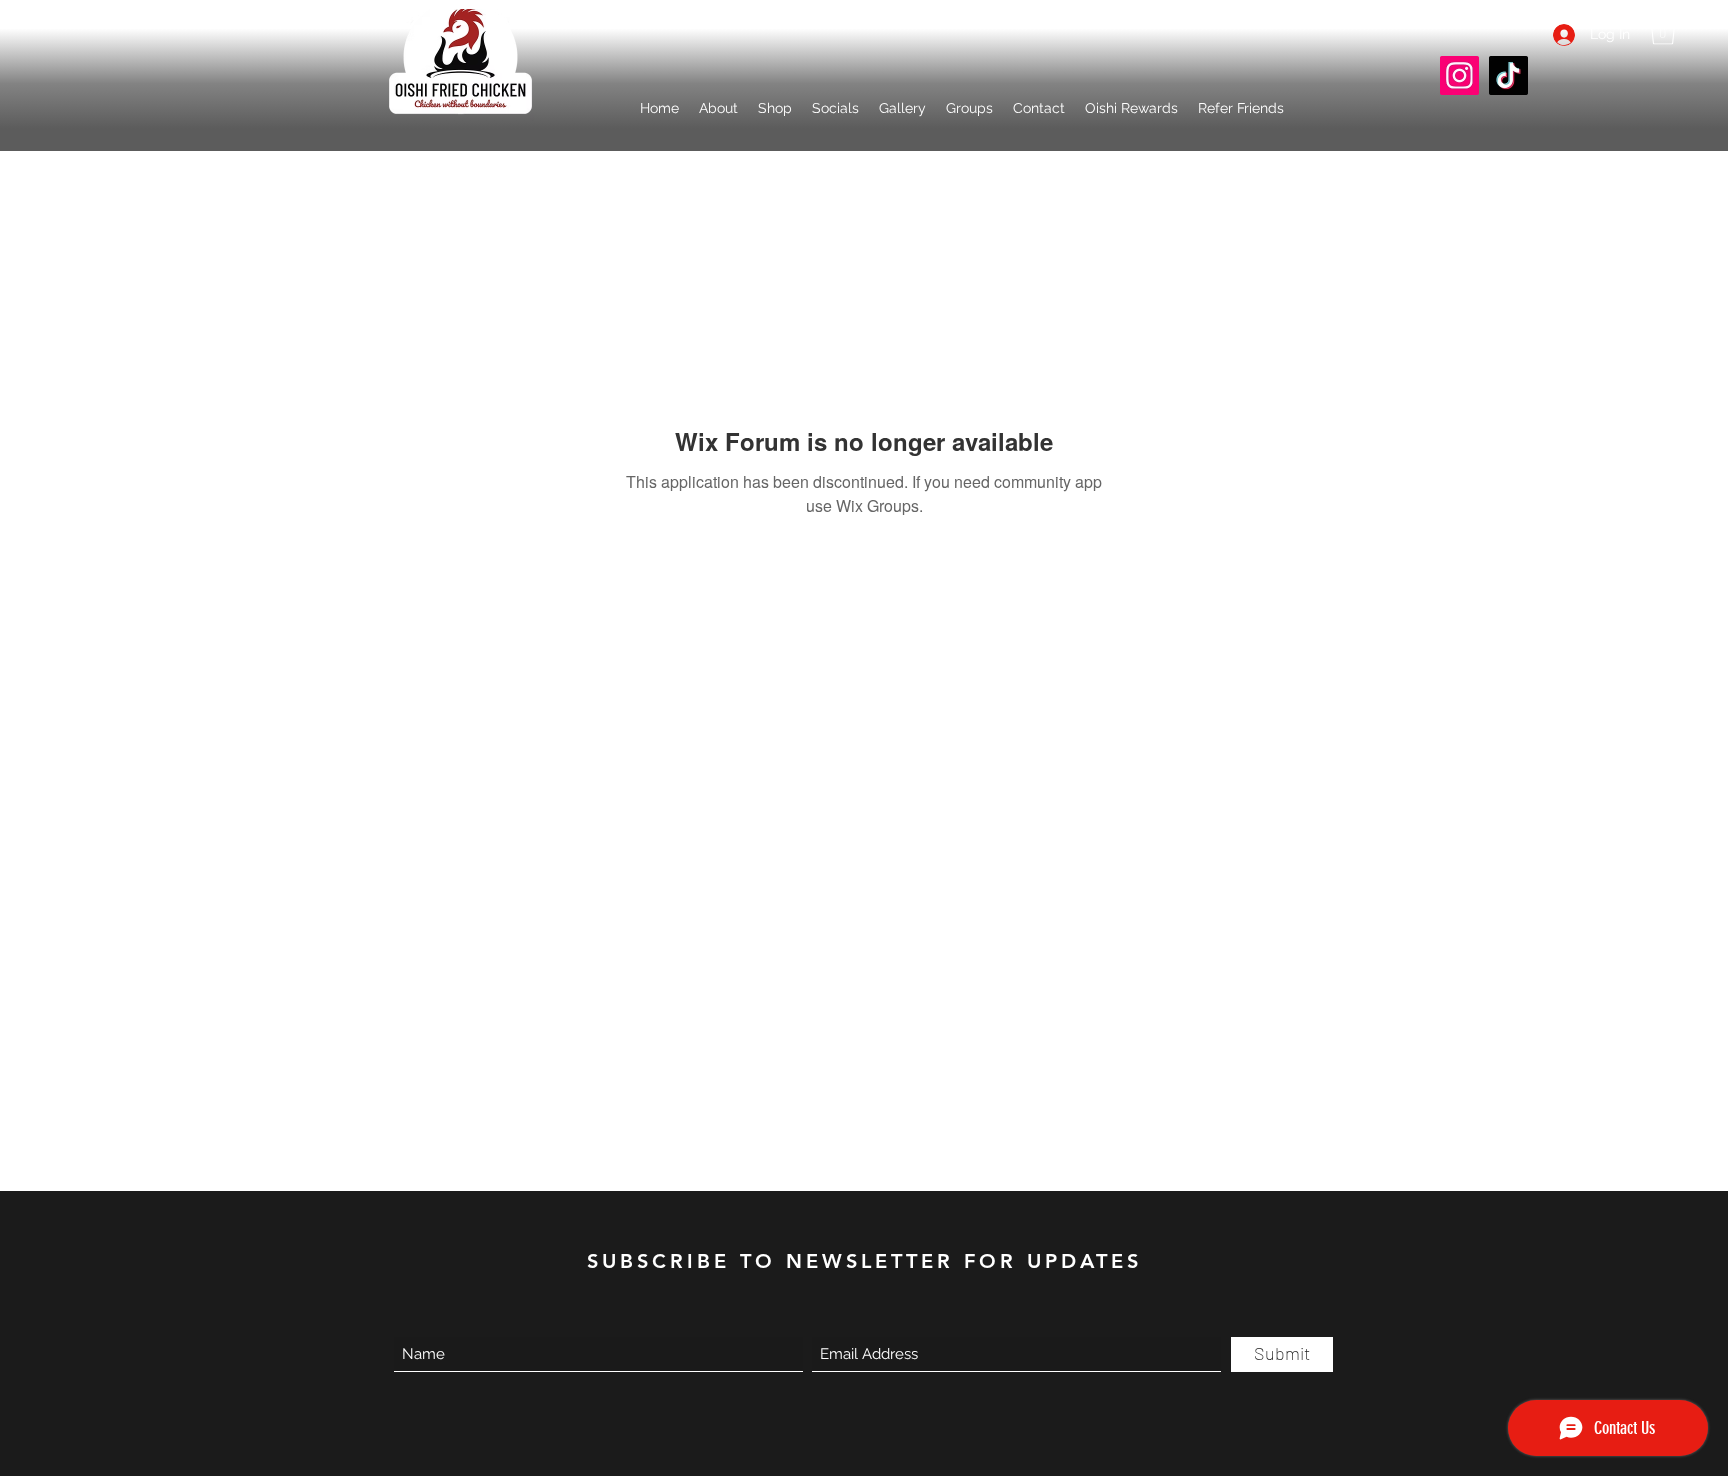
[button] (835, 108)
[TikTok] (1508, 75)
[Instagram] (1459, 75)
